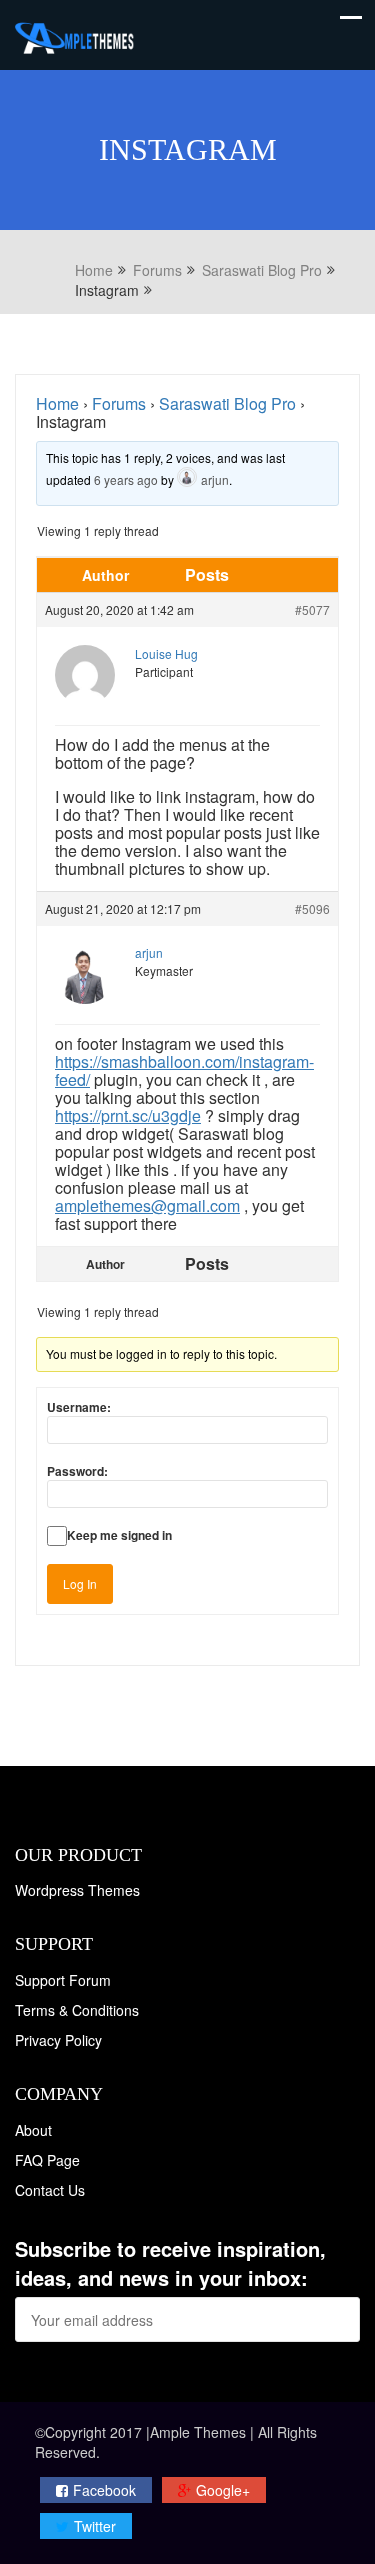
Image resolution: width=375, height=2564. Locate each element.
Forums (119, 403)
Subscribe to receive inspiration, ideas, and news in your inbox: (170, 2263)
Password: (77, 1471)
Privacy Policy (58, 2040)
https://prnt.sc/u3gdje (128, 1115)
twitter (95, 2526)
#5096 (312, 908)
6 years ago (126, 479)
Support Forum (63, 1980)
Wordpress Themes (77, 1890)
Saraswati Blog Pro (227, 403)
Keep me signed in (119, 1535)
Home (57, 403)
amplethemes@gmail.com (147, 1205)
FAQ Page (47, 2160)
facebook (104, 2490)
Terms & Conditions (77, 2010)
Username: (79, 1407)
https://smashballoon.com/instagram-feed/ (184, 1070)
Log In (80, 1583)
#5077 (312, 609)
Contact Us (50, 2190)
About (33, 2130)
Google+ (223, 2490)
